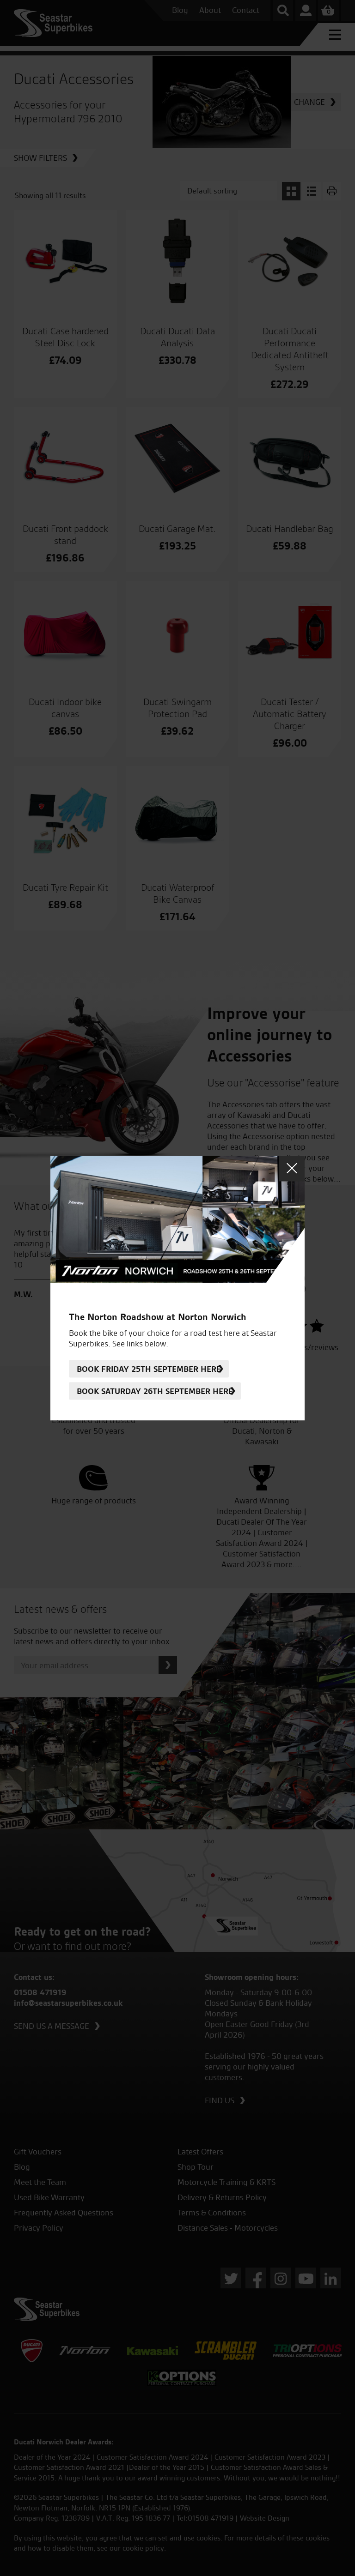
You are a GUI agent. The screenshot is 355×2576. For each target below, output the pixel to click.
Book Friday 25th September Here (149, 1369)
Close (292, 1168)
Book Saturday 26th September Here (155, 1391)
